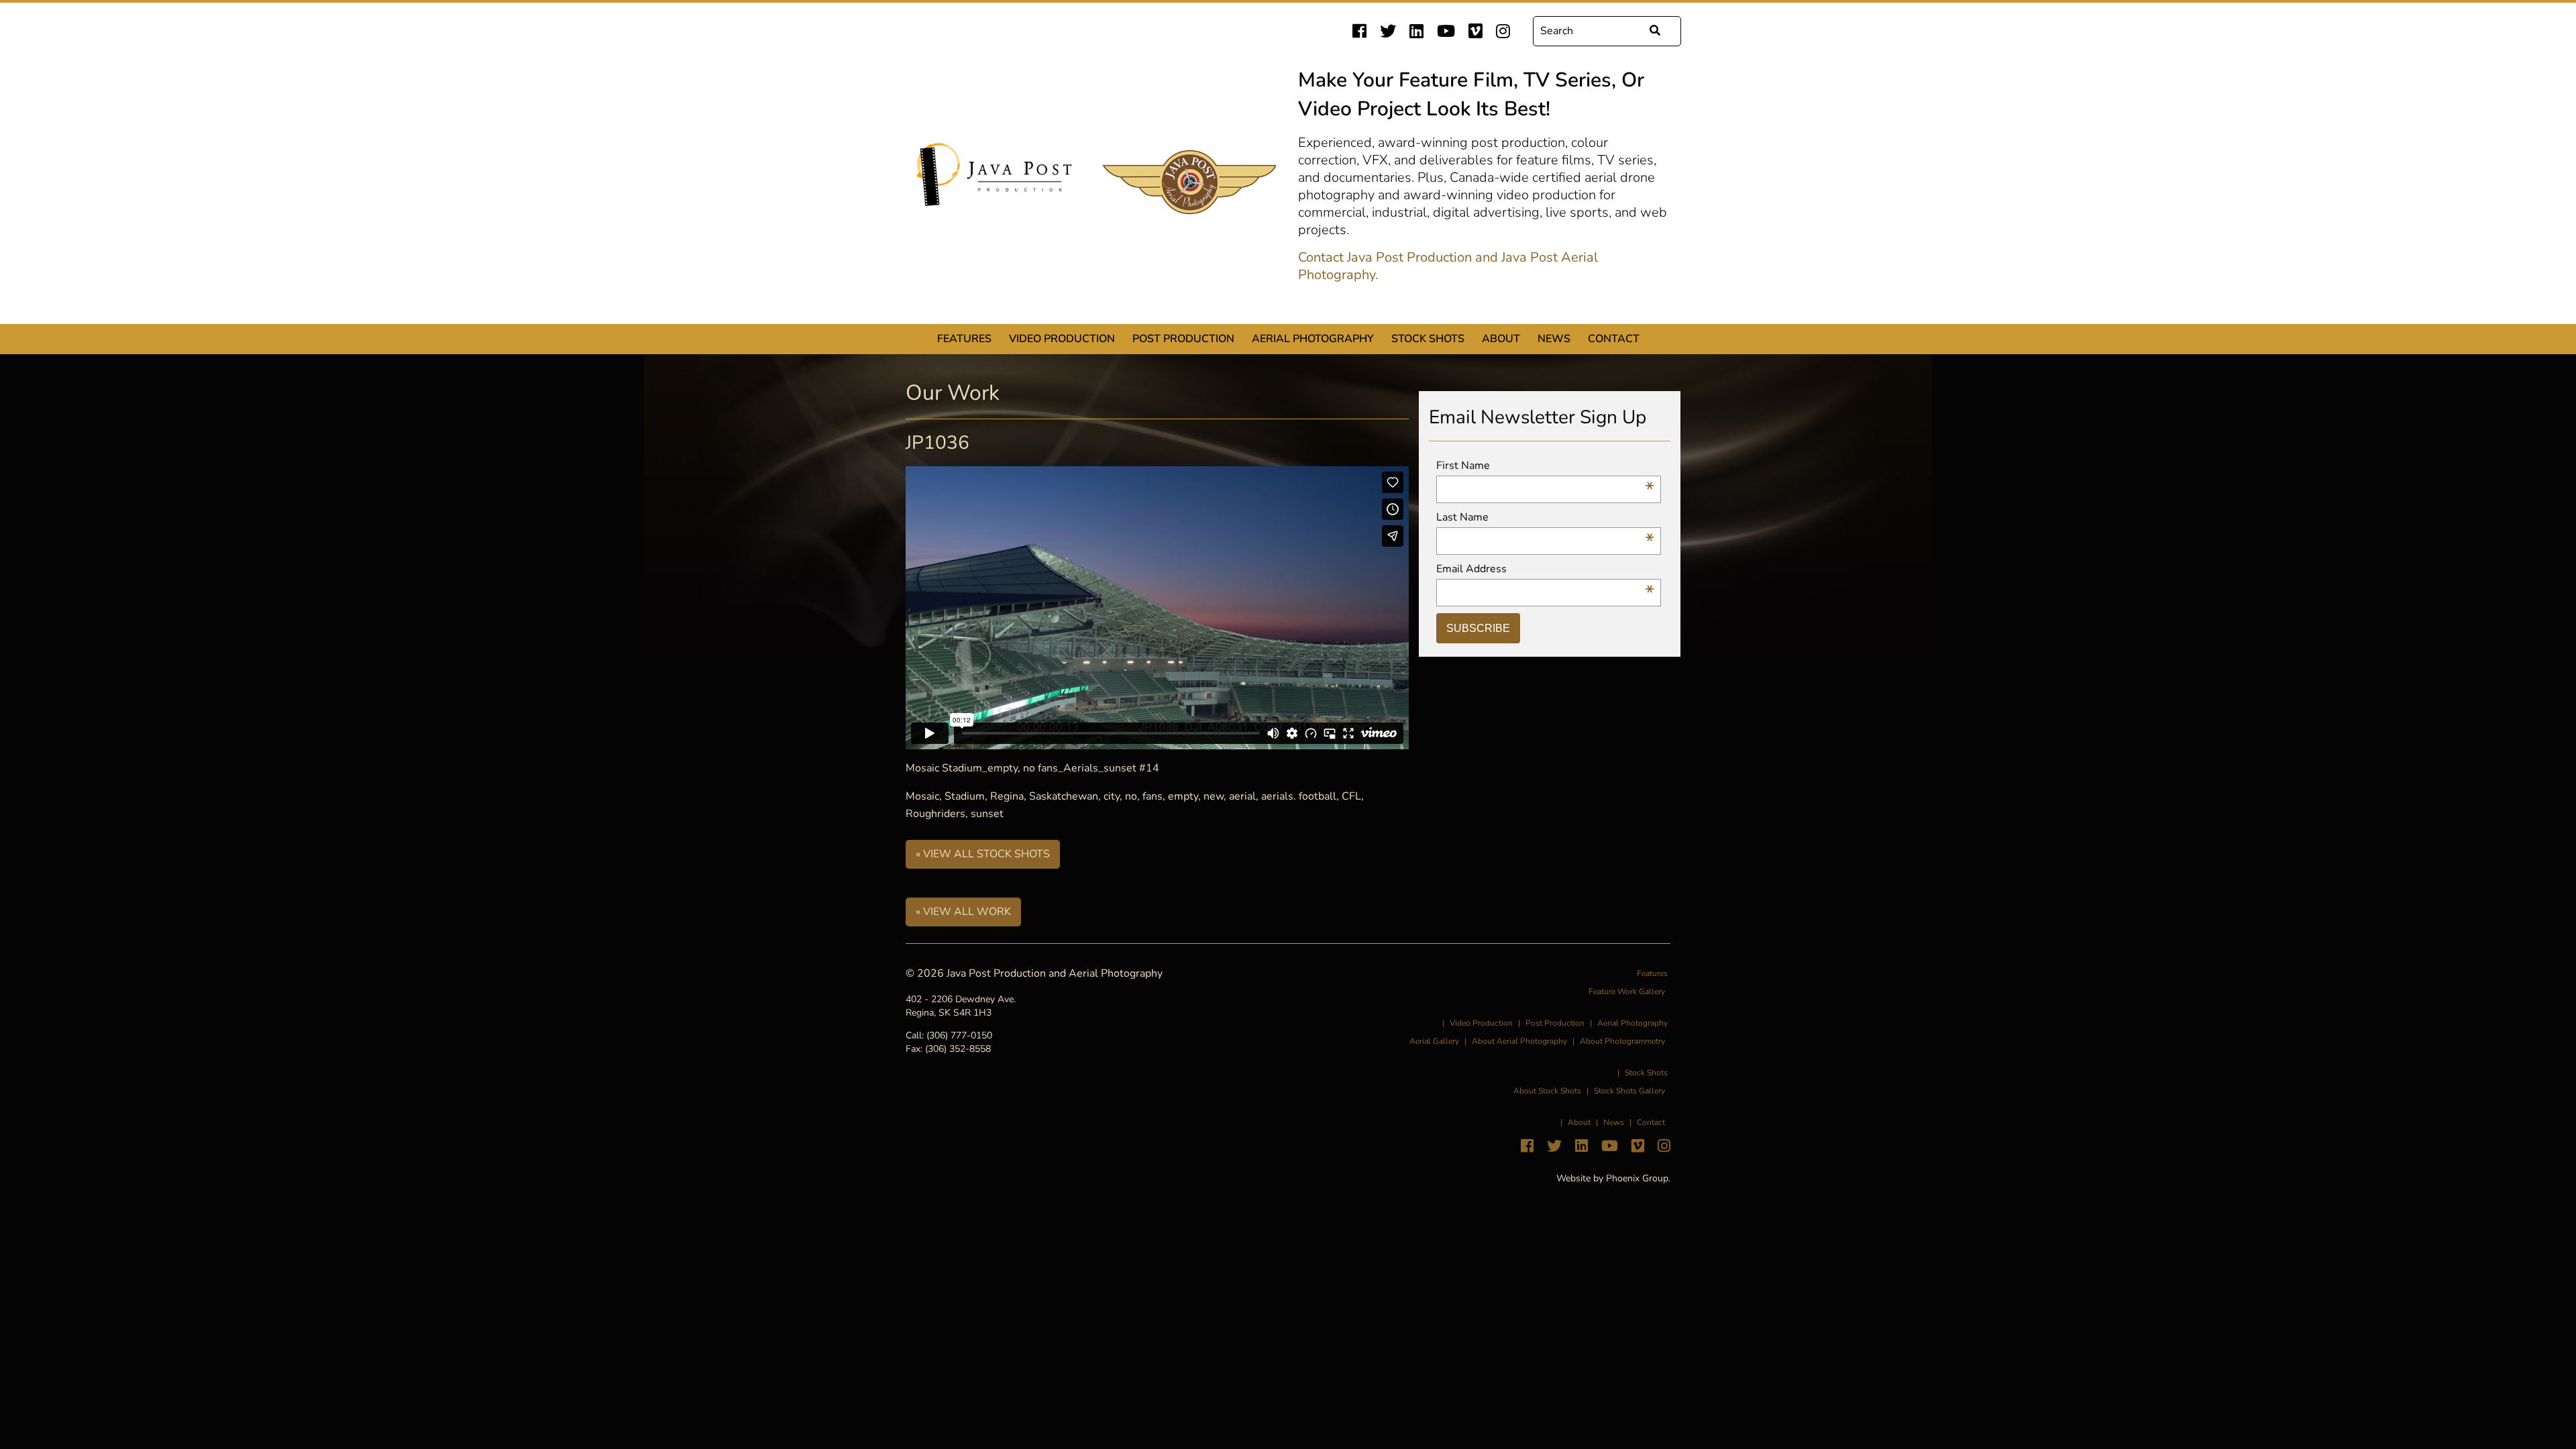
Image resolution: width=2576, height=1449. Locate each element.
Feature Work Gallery (1627, 991)
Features (964, 339)
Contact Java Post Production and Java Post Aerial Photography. (1448, 266)
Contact (1614, 339)
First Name (1545, 466)
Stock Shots (1428, 339)
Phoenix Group (1637, 1178)
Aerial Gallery (1434, 1041)
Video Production (1062, 339)
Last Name (1545, 518)
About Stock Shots (1547, 1091)
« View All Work (963, 912)
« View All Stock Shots (983, 854)
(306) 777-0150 (959, 1035)
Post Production (1183, 339)
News (1554, 339)
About (1501, 339)
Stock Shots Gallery (1629, 1091)
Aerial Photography (1313, 339)
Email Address (1545, 569)
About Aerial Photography (1519, 1041)
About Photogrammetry (1622, 1041)
